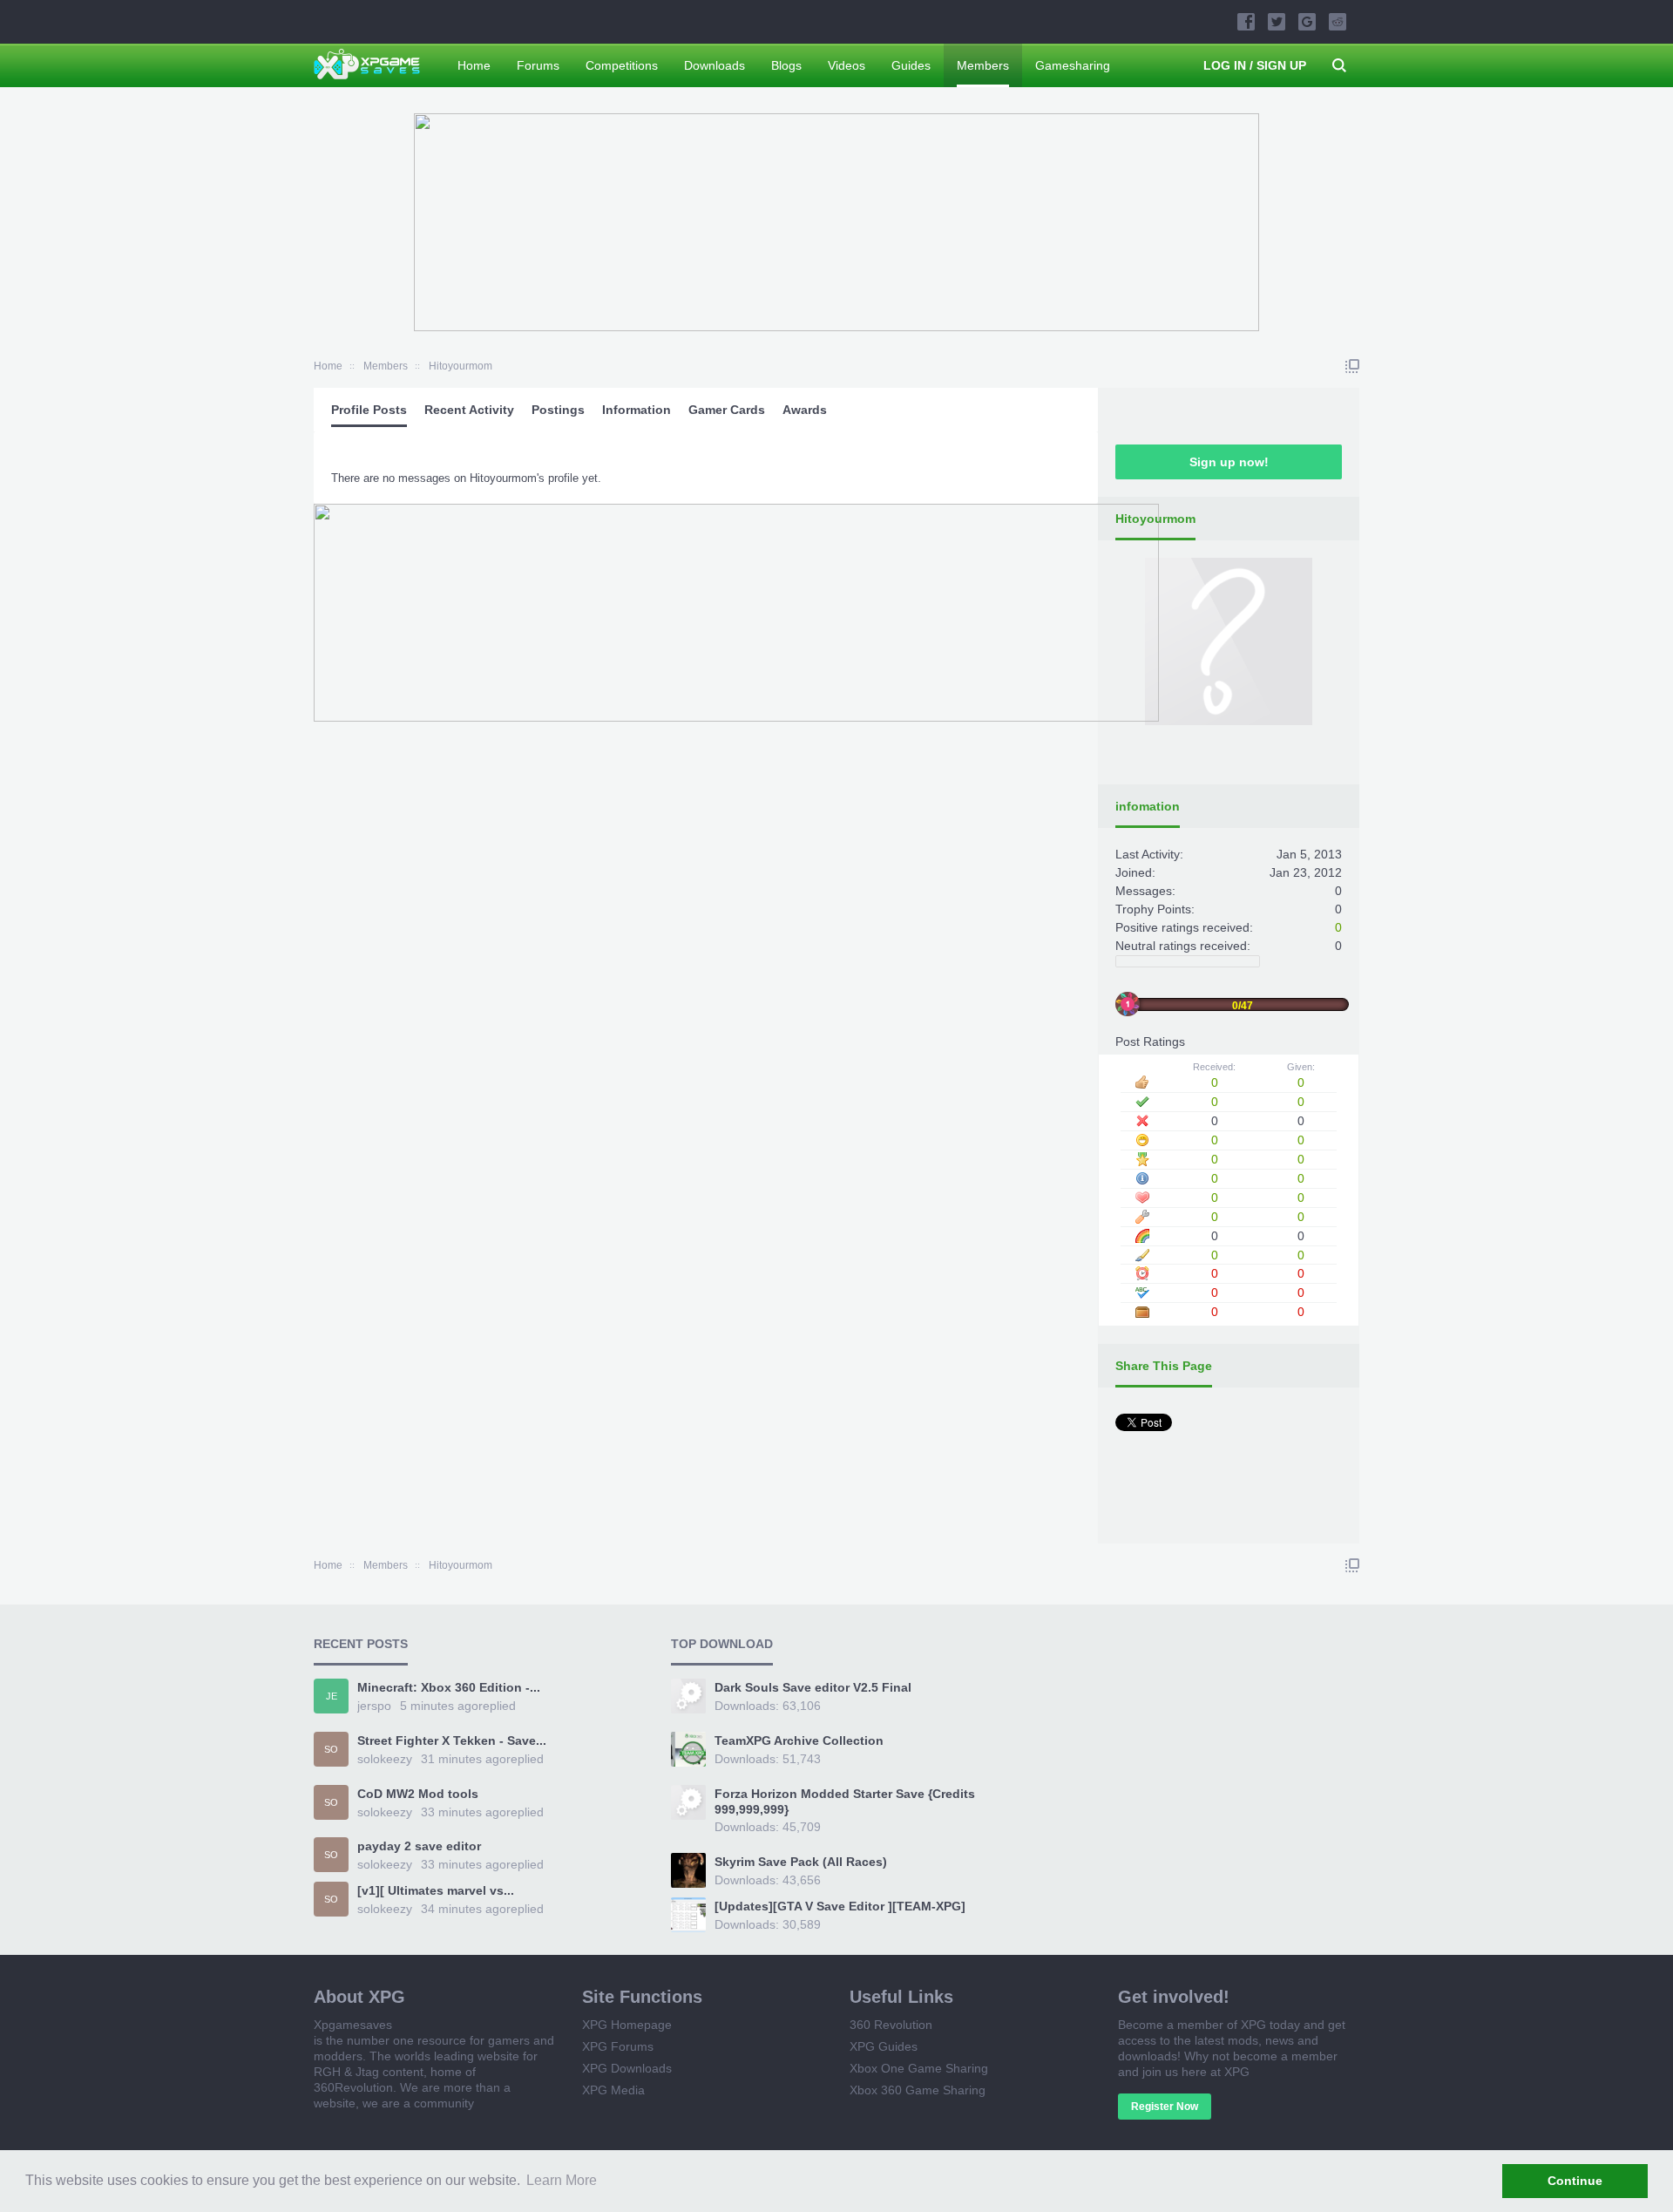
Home (474, 65)
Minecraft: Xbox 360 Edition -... (449, 1687)
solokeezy (385, 1759)
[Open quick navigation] (1352, 366)
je (332, 1696)
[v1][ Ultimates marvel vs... (436, 1890)
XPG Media (613, 2090)
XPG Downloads (627, 2068)
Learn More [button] (562, 2180)
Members (983, 65)
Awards (805, 410)
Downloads (715, 65)
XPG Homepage (627, 2025)
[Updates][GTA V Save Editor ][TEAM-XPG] (840, 1906)
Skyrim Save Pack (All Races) (801, 1862)
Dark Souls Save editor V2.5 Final (813, 1687)
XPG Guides (884, 2046)
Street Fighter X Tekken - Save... (452, 1740)
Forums (538, 65)
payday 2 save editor (419, 1846)
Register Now (1165, 2107)
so (331, 1749)
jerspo (374, 1706)
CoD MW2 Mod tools (418, 1794)
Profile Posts (369, 410)
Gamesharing (1073, 65)
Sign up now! (1229, 462)
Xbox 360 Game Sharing (918, 2090)
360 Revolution (891, 2025)
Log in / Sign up (1255, 65)
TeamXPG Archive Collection (799, 1740)
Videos (847, 65)
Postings (558, 410)
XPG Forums (618, 2046)
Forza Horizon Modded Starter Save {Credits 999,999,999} (845, 1801)
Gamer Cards (727, 410)
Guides (911, 65)
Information (637, 410)
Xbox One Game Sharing (919, 2068)
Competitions (622, 65)
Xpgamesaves (353, 2025)
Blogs (786, 65)
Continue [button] (1575, 2181)
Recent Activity (469, 410)
